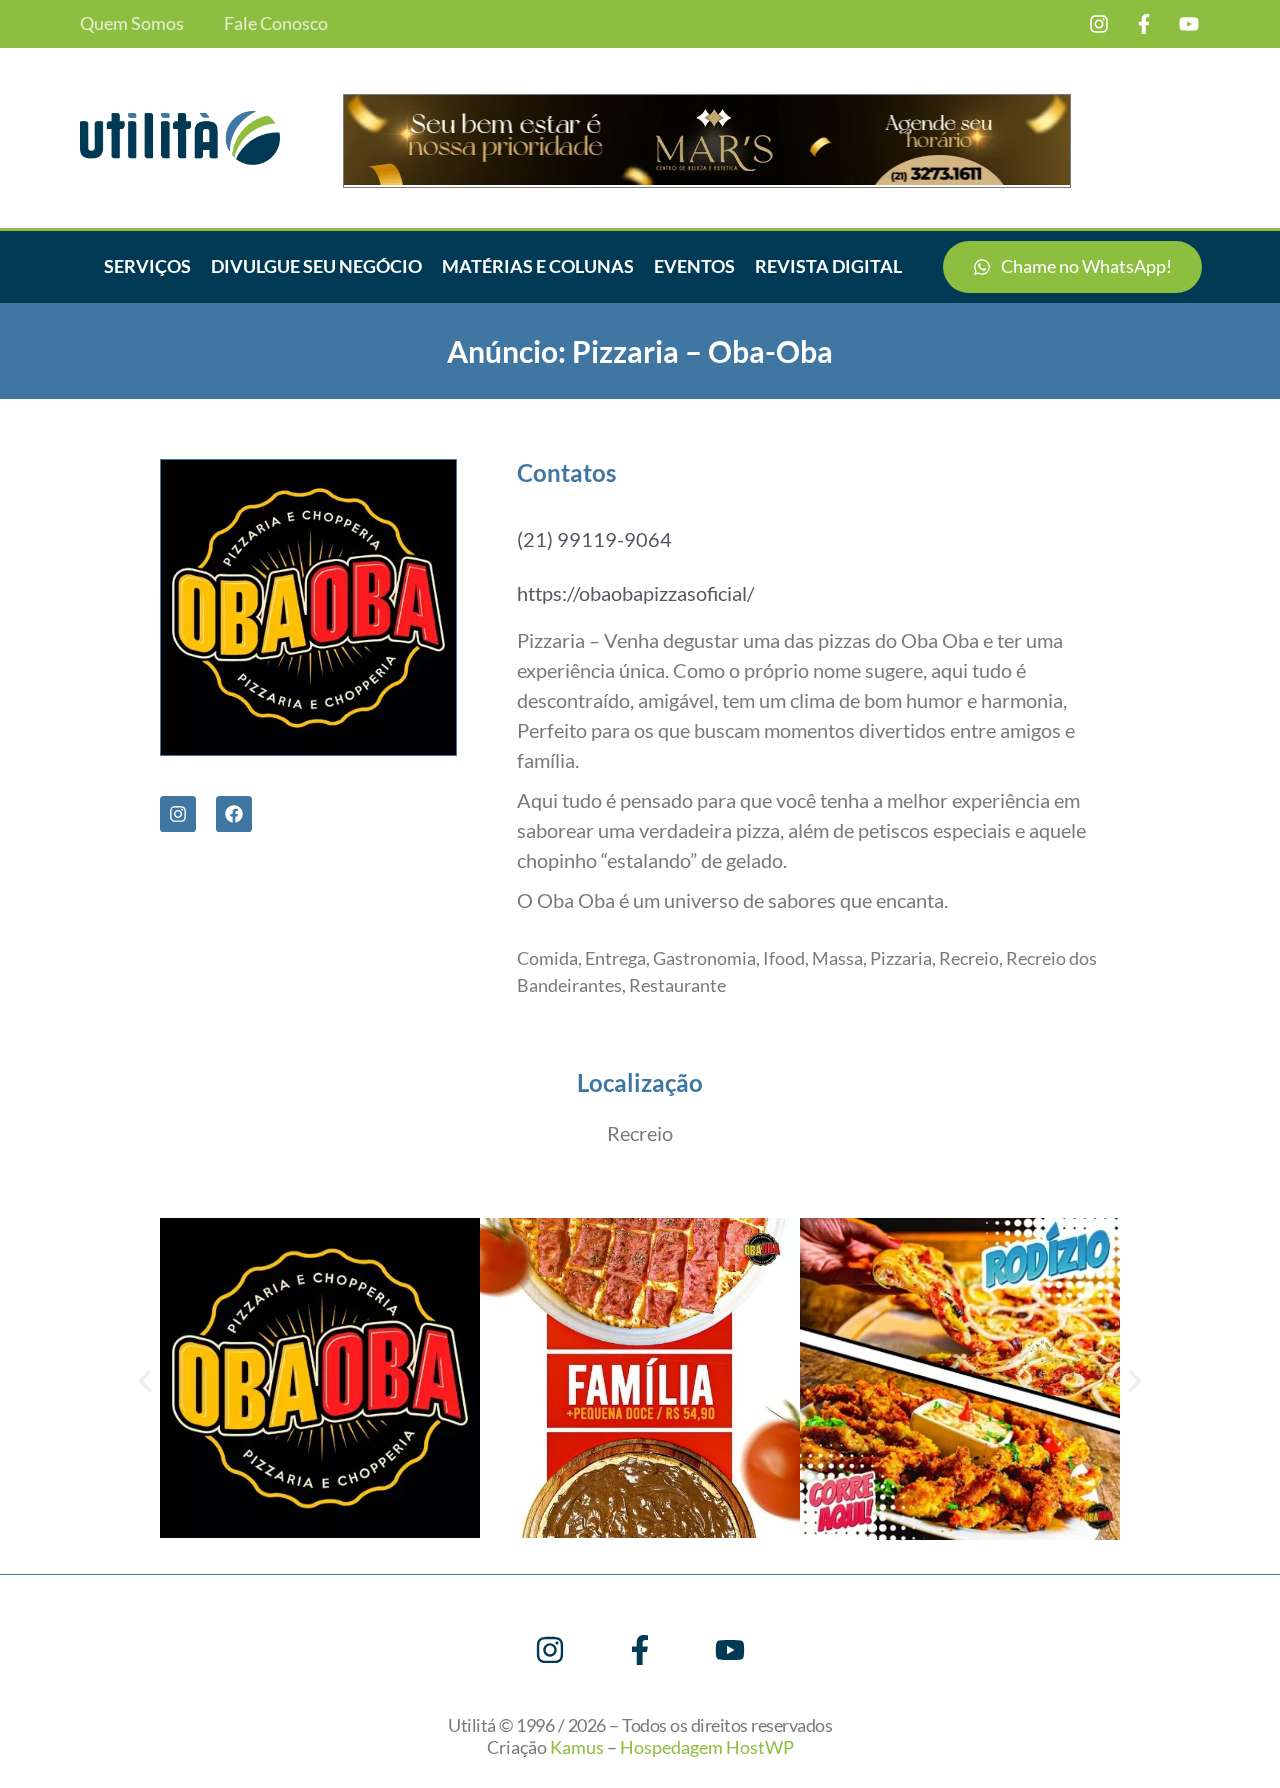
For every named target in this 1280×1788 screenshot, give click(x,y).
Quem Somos (132, 23)
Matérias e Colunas (538, 266)
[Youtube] (1189, 24)
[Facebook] (234, 814)
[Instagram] (1099, 24)
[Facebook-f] (1144, 24)
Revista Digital (828, 266)
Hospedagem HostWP (707, 1747)
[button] (145, 1381)
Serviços (147, 266)
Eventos (694, 266)
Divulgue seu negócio (316, 266)
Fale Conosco (276, 23)
